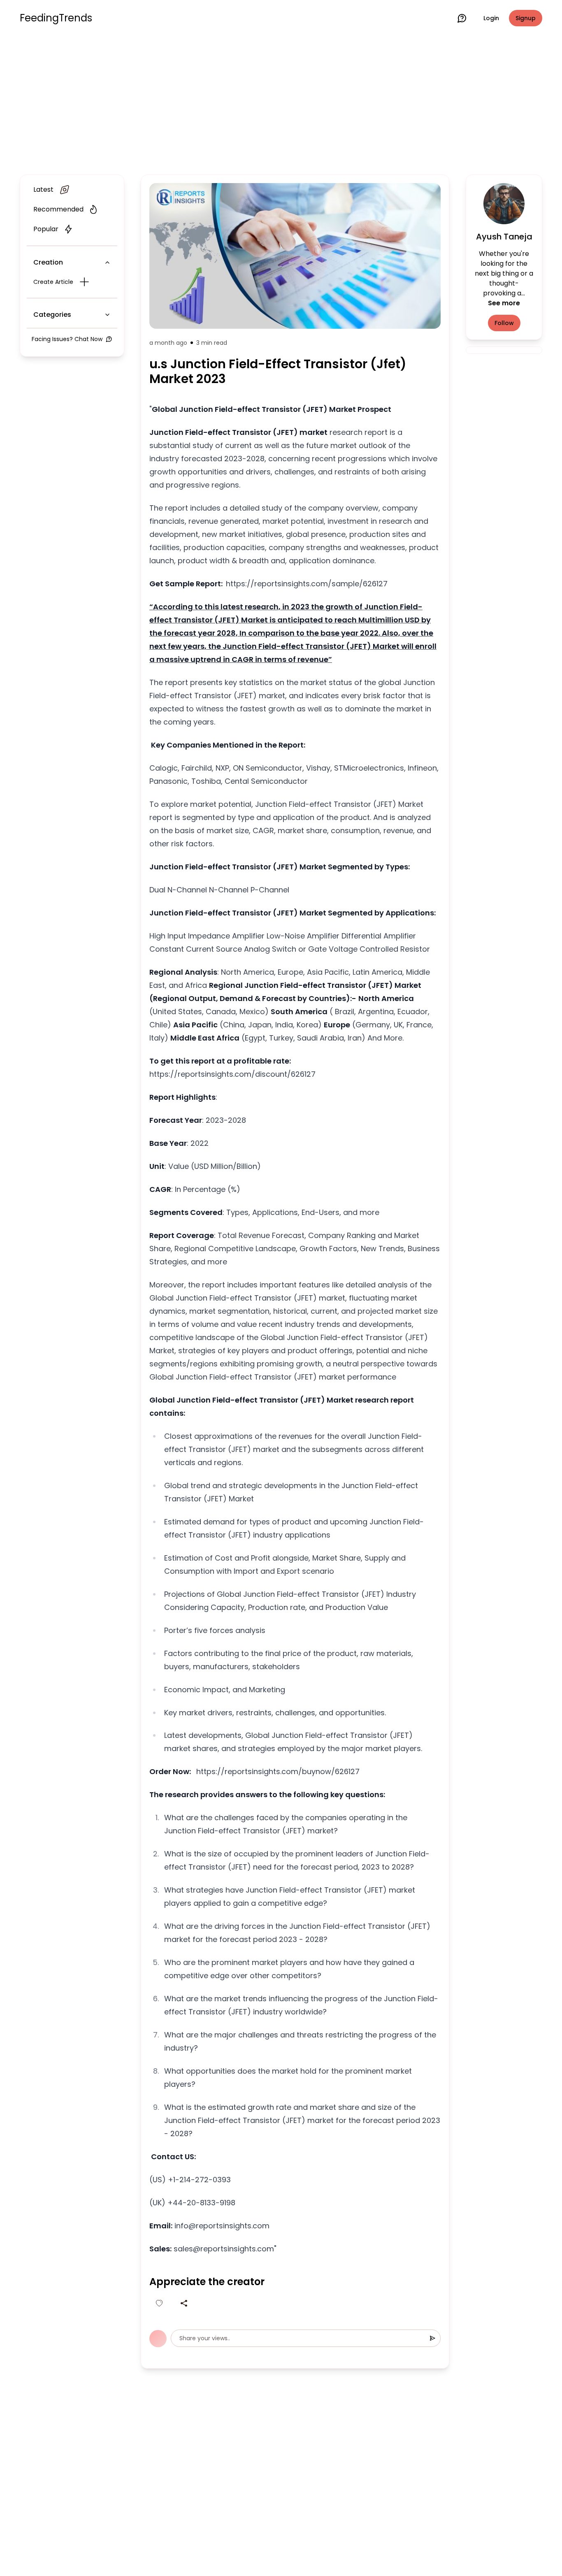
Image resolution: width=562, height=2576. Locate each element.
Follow (504, 323)
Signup (526, 18)
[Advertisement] (281, 104)
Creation (48, 262)
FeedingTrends (56, 18)
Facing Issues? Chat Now (67, 339)
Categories (52, 315)
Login (491, 18)
